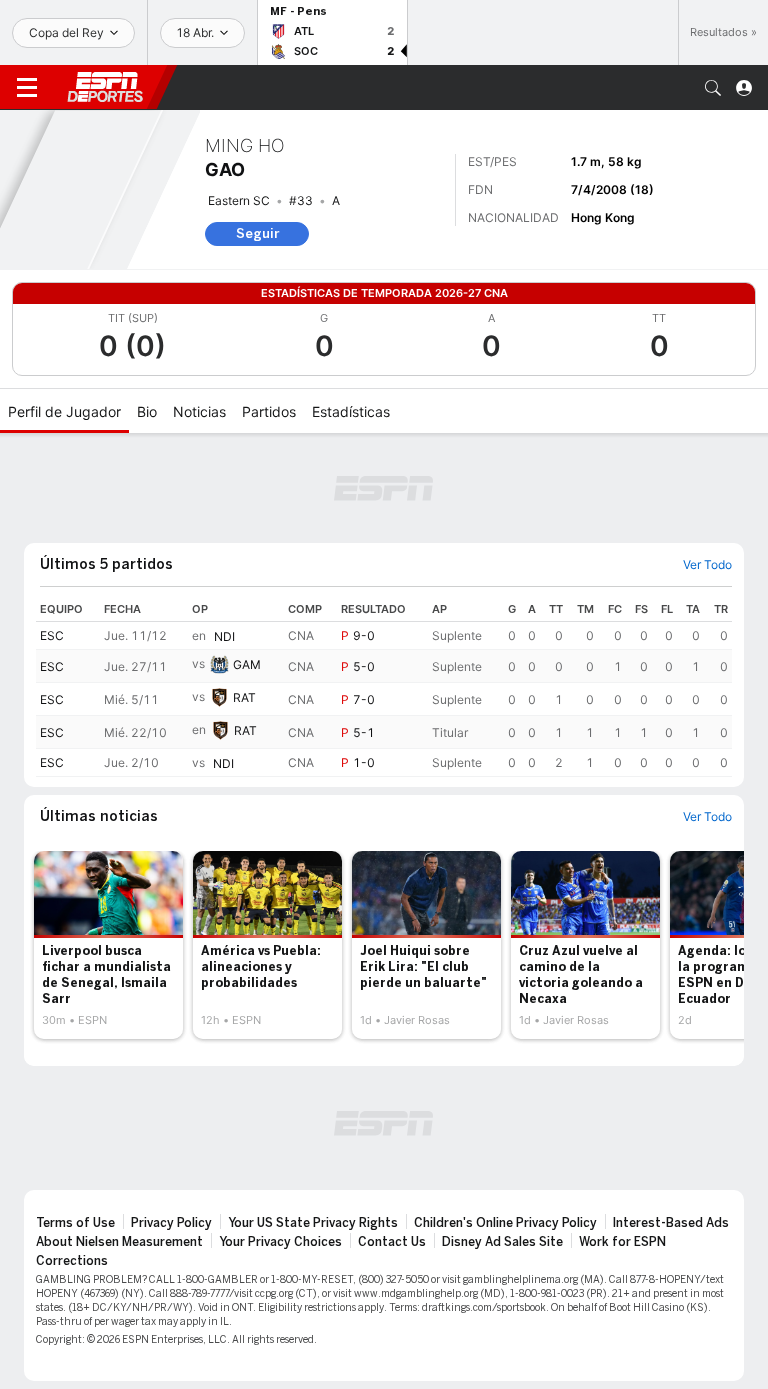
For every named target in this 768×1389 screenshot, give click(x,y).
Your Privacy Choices (280, 1242)
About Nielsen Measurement (119, 1242)
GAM (247, 664)
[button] (713, 88)
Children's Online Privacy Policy (505, 1223)
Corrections (72, 1261)
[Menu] (27, 88)
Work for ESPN (622, 1242)
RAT (244, 697)
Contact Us (392, 1242)
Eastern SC (239, 200)
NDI (224, 636)
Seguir (257, 233)
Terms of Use (75, 1223)
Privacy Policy (171, 1223)
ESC (52, 635)
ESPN (105, 87)
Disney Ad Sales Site (502, 1242)
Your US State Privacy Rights (313, 1223)
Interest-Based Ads (671, 1223)
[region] (384, 687)
